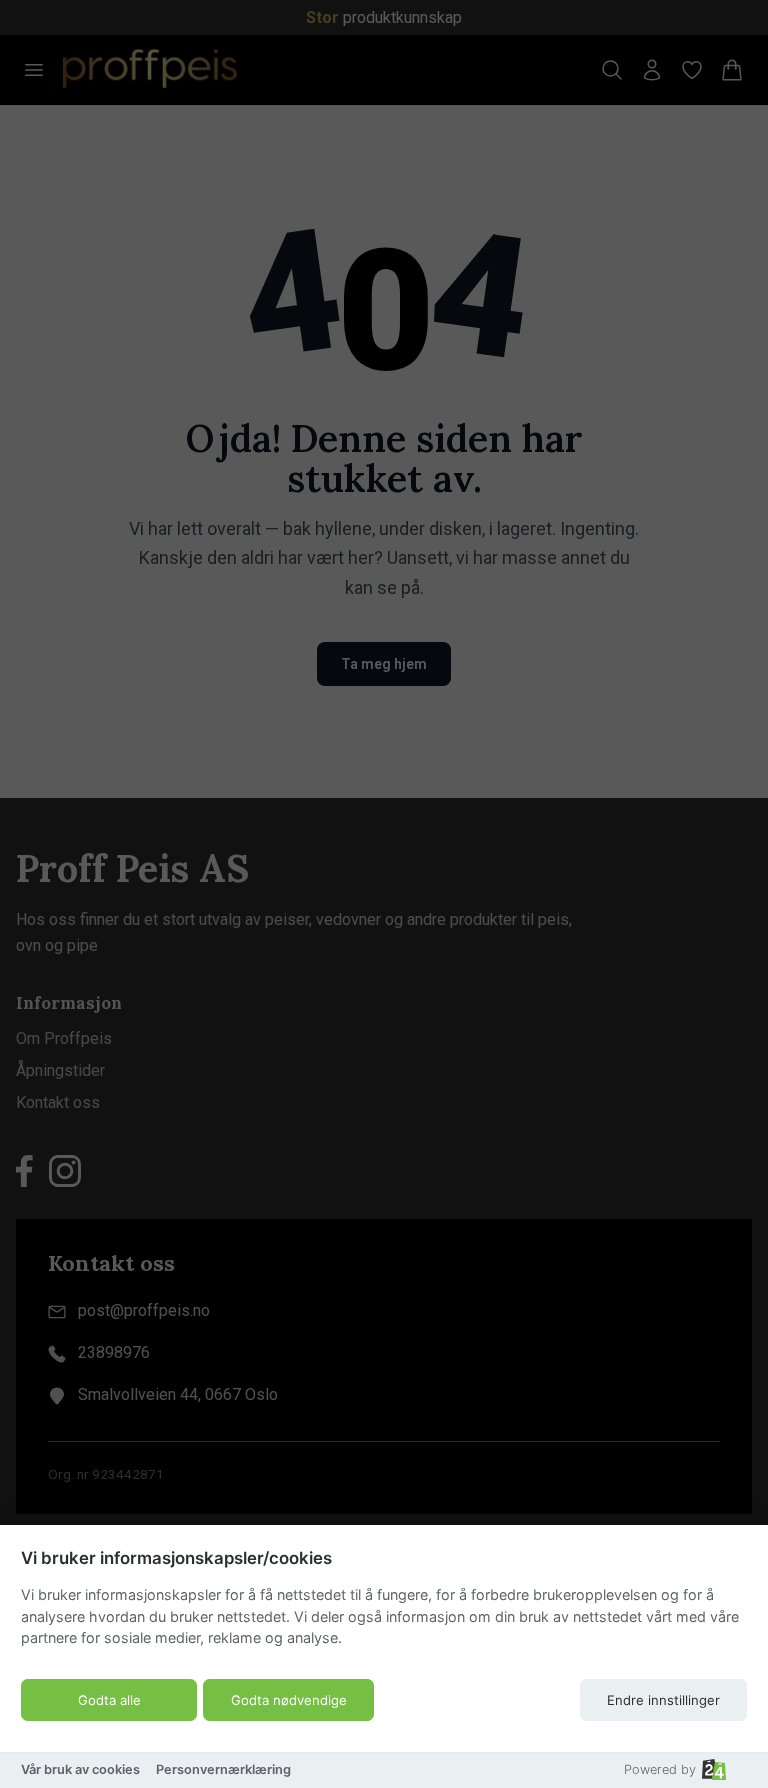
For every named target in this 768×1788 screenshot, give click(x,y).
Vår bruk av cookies (80, 1769)
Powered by (660, 1769)
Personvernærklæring (223, 1769)
